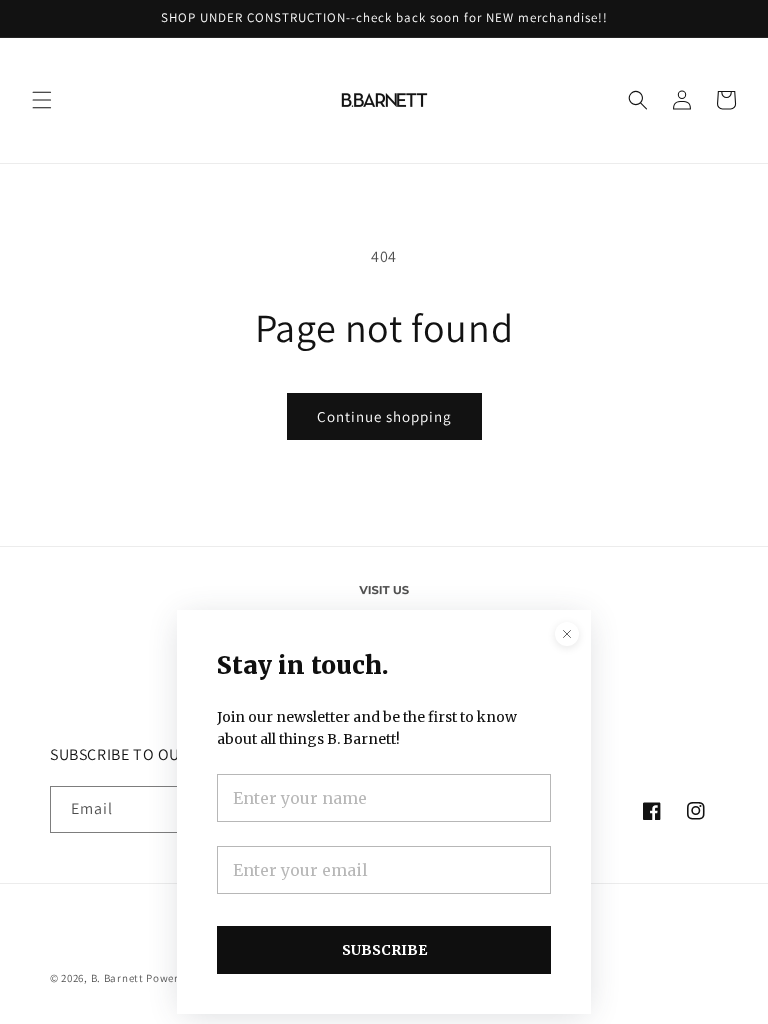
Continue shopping (384, 416)
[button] (42, 100)
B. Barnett (117, 978)
